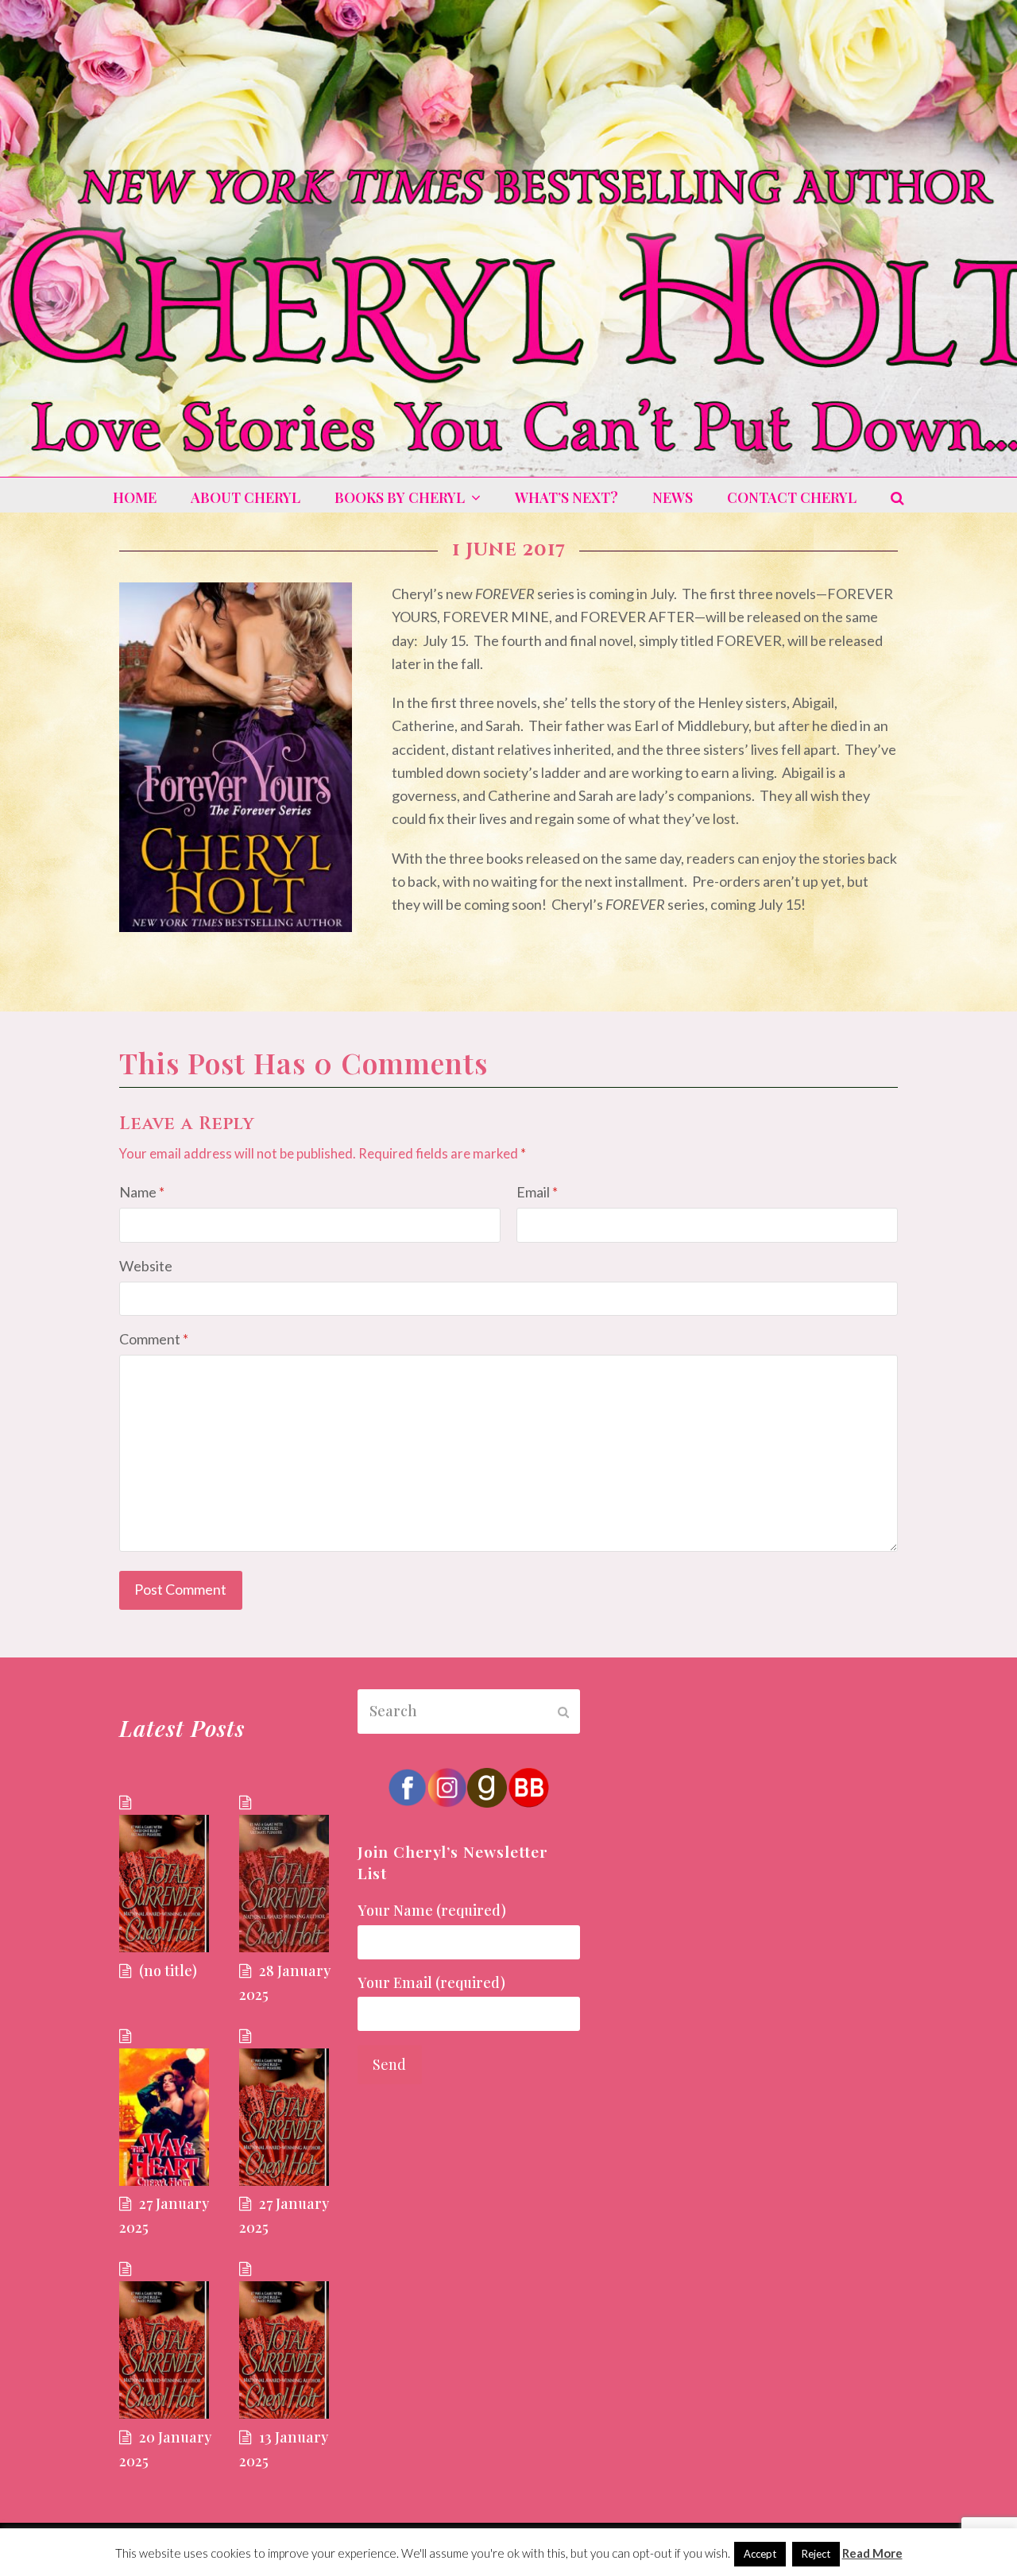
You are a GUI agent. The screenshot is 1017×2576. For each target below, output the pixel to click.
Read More (872, 2553)
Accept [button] (760, 2554)
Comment (154, 1339)
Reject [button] (816, 2554)
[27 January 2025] (170, 2109)
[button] (897, 497)
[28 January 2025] (290, 1875)
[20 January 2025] (170, 2342)
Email (537, 1192)
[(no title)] (170, 1875)
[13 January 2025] (290, 2342)
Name (142, 1192)
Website (146, 1266)
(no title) (168, 1971)
